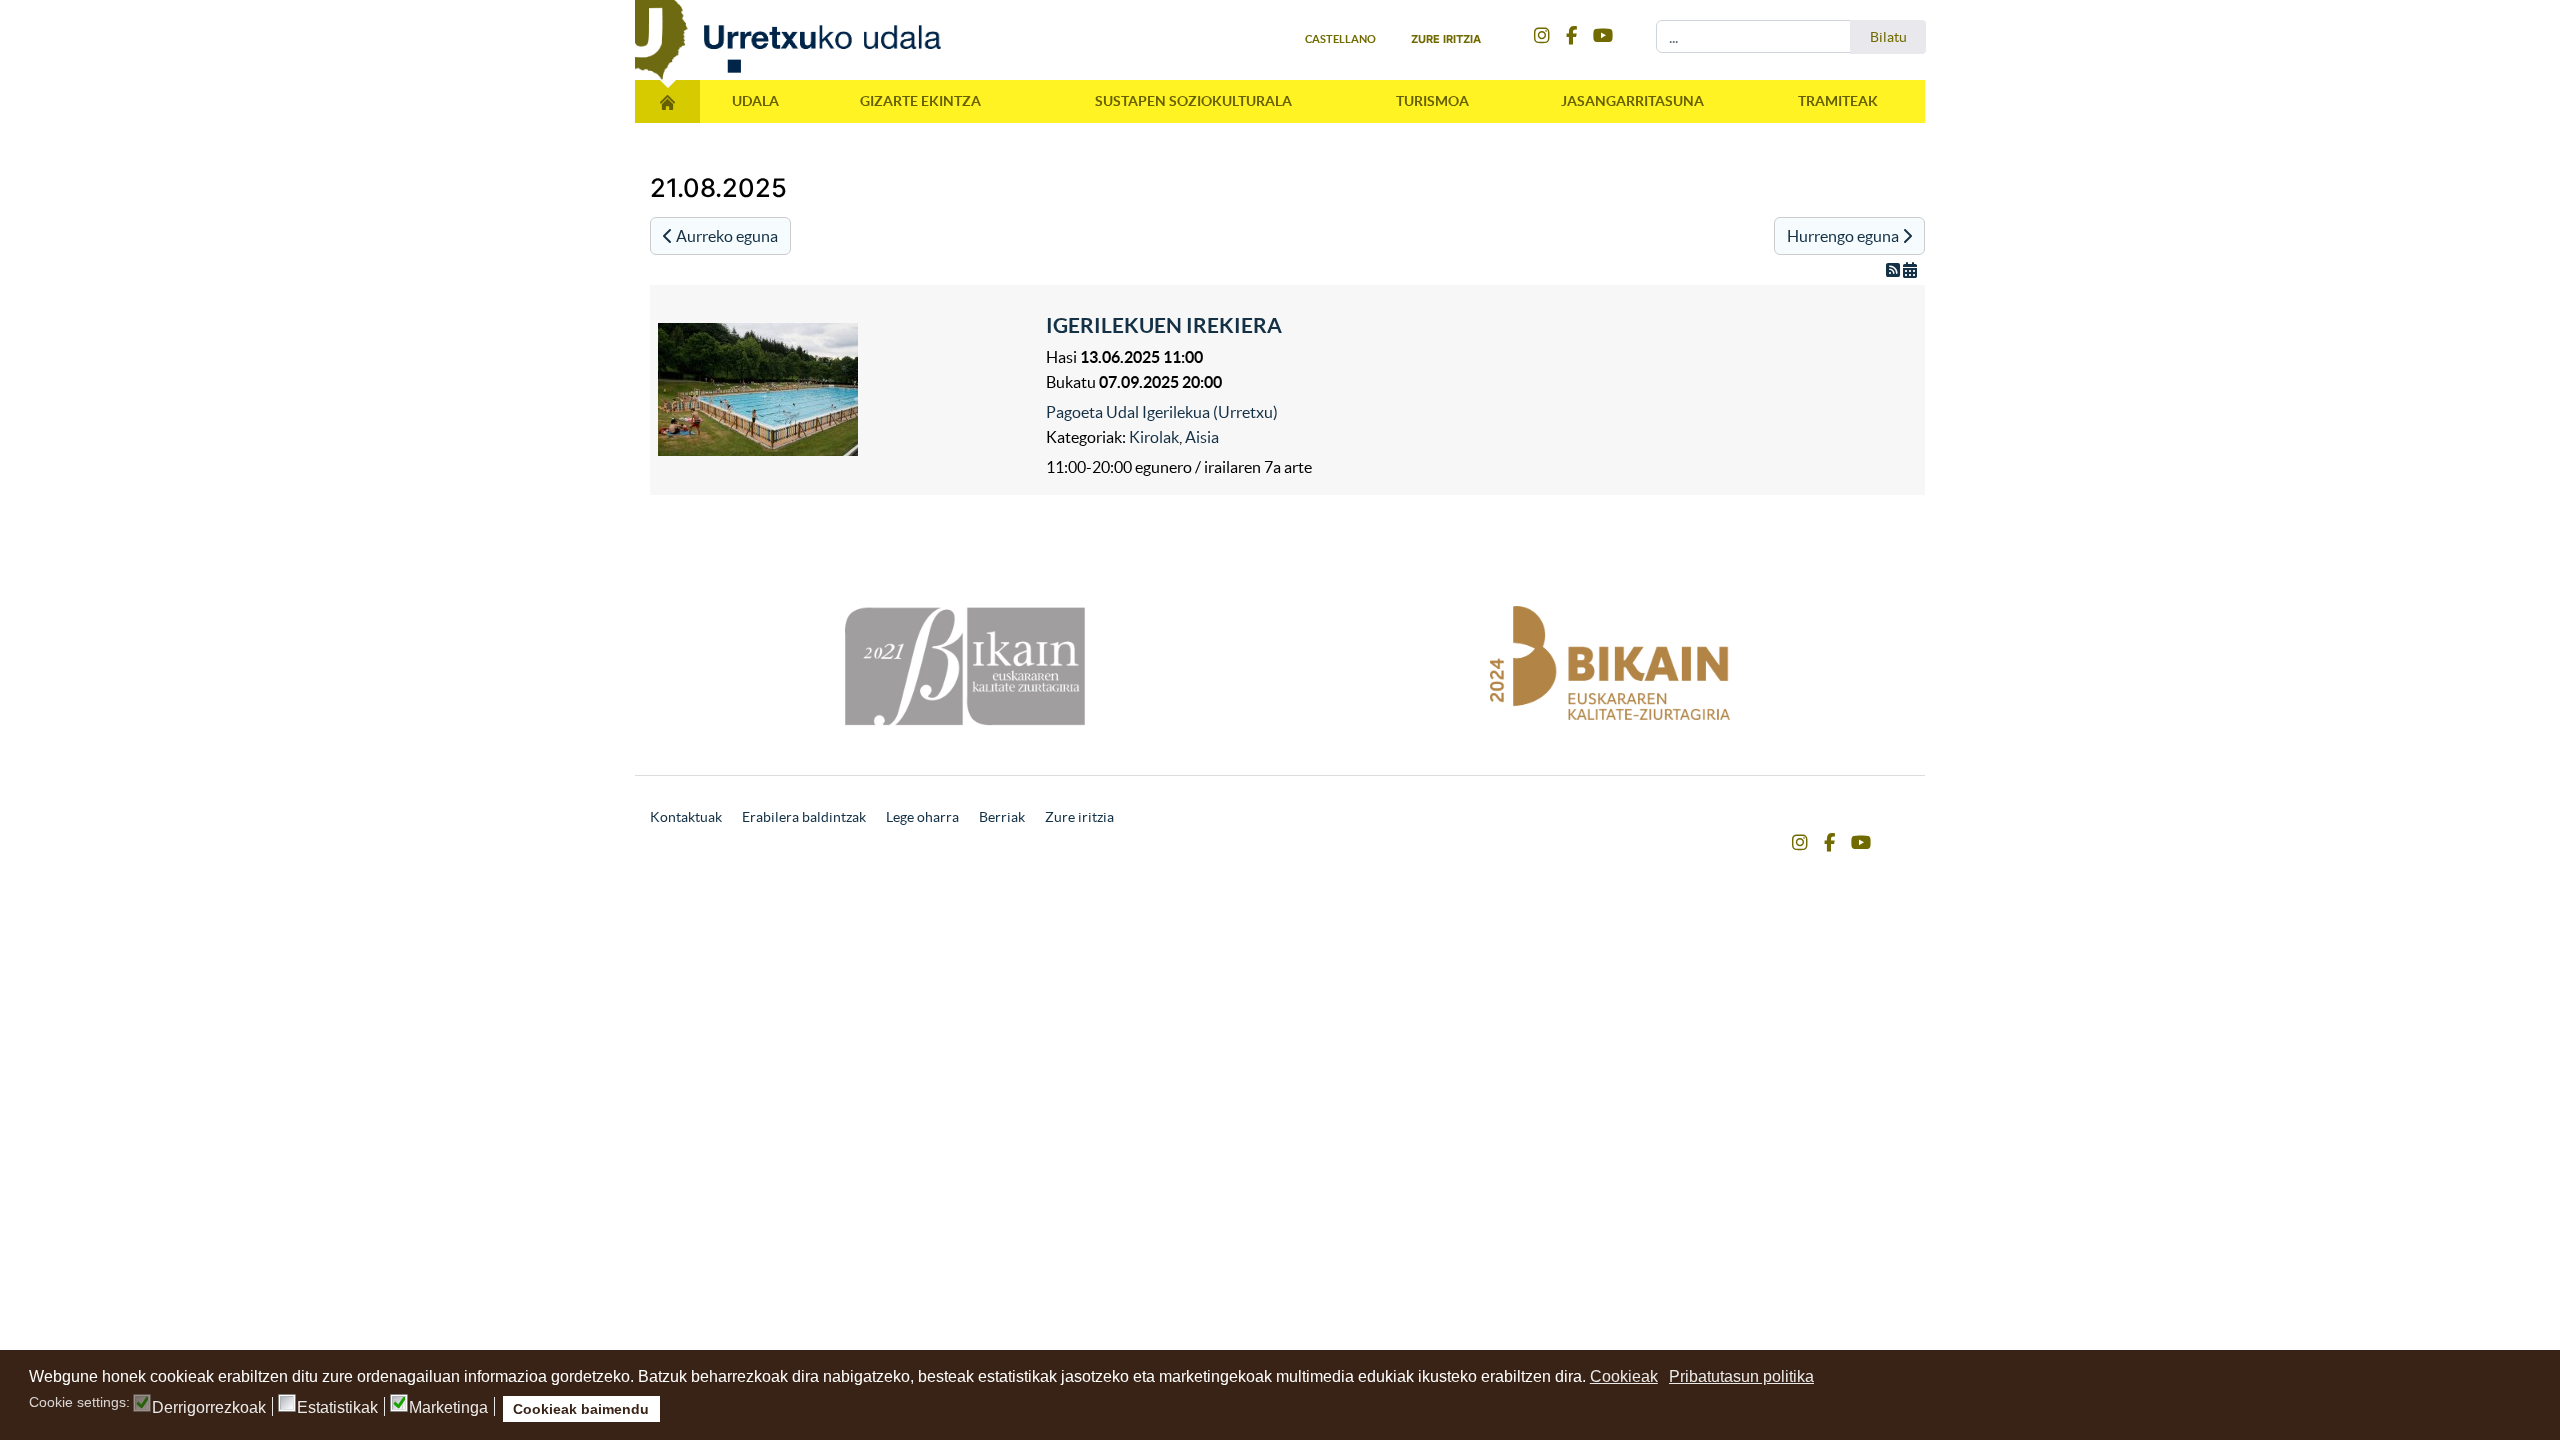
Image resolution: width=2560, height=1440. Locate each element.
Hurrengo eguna (1844, 236)
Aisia (1202, 437)
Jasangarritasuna (1632, 101)
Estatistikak (337, 1408)
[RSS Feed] (1894, 270)
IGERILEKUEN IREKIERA (1164, 325)
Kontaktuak (686, 817)
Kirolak (1154, 437)
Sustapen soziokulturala (1193, 101)
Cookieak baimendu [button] (581, 1409)
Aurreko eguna (725, 236)
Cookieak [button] (1624, 1376)
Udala (755, 101)
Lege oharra (922, 817)
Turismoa (1432, 101)
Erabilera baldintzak (804, 817)
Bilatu (1888, 37)
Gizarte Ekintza (920, 101)
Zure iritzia (1446, 39)
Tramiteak (1838, 101)
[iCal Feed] (1910, 270)
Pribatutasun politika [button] (1741, 1376)
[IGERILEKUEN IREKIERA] (847, 389)
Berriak (1002, 817)
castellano (1340, 39)
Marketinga (448, 1408)
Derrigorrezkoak (209, 1408)
